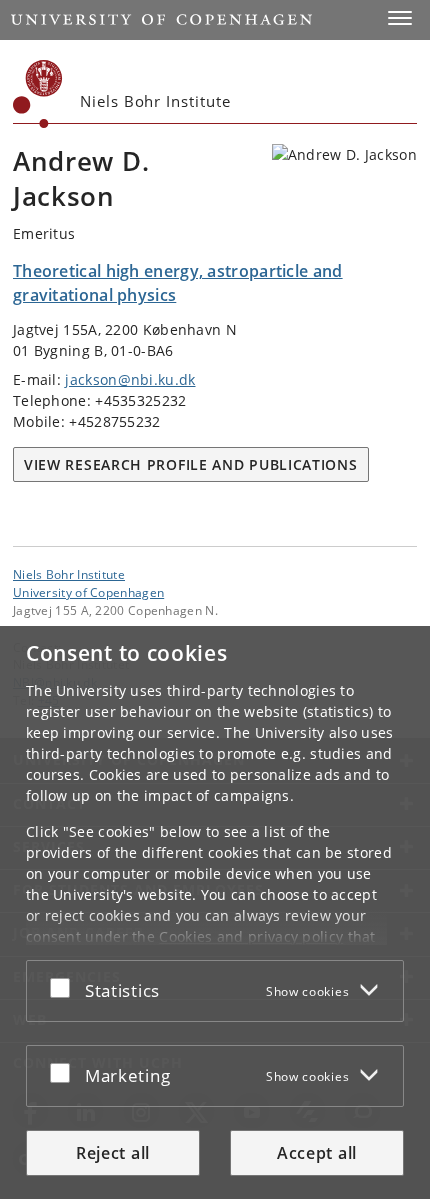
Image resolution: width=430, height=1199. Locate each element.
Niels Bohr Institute (69, 574)
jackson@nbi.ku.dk (130, 379)
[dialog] (215, 912)
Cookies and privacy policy (251, 936)
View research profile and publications (191, 464)
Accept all (317, 1153)
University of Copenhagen (88, 592)
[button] (400, 18)
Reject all (113, 1153)
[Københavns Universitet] (38, 94)
